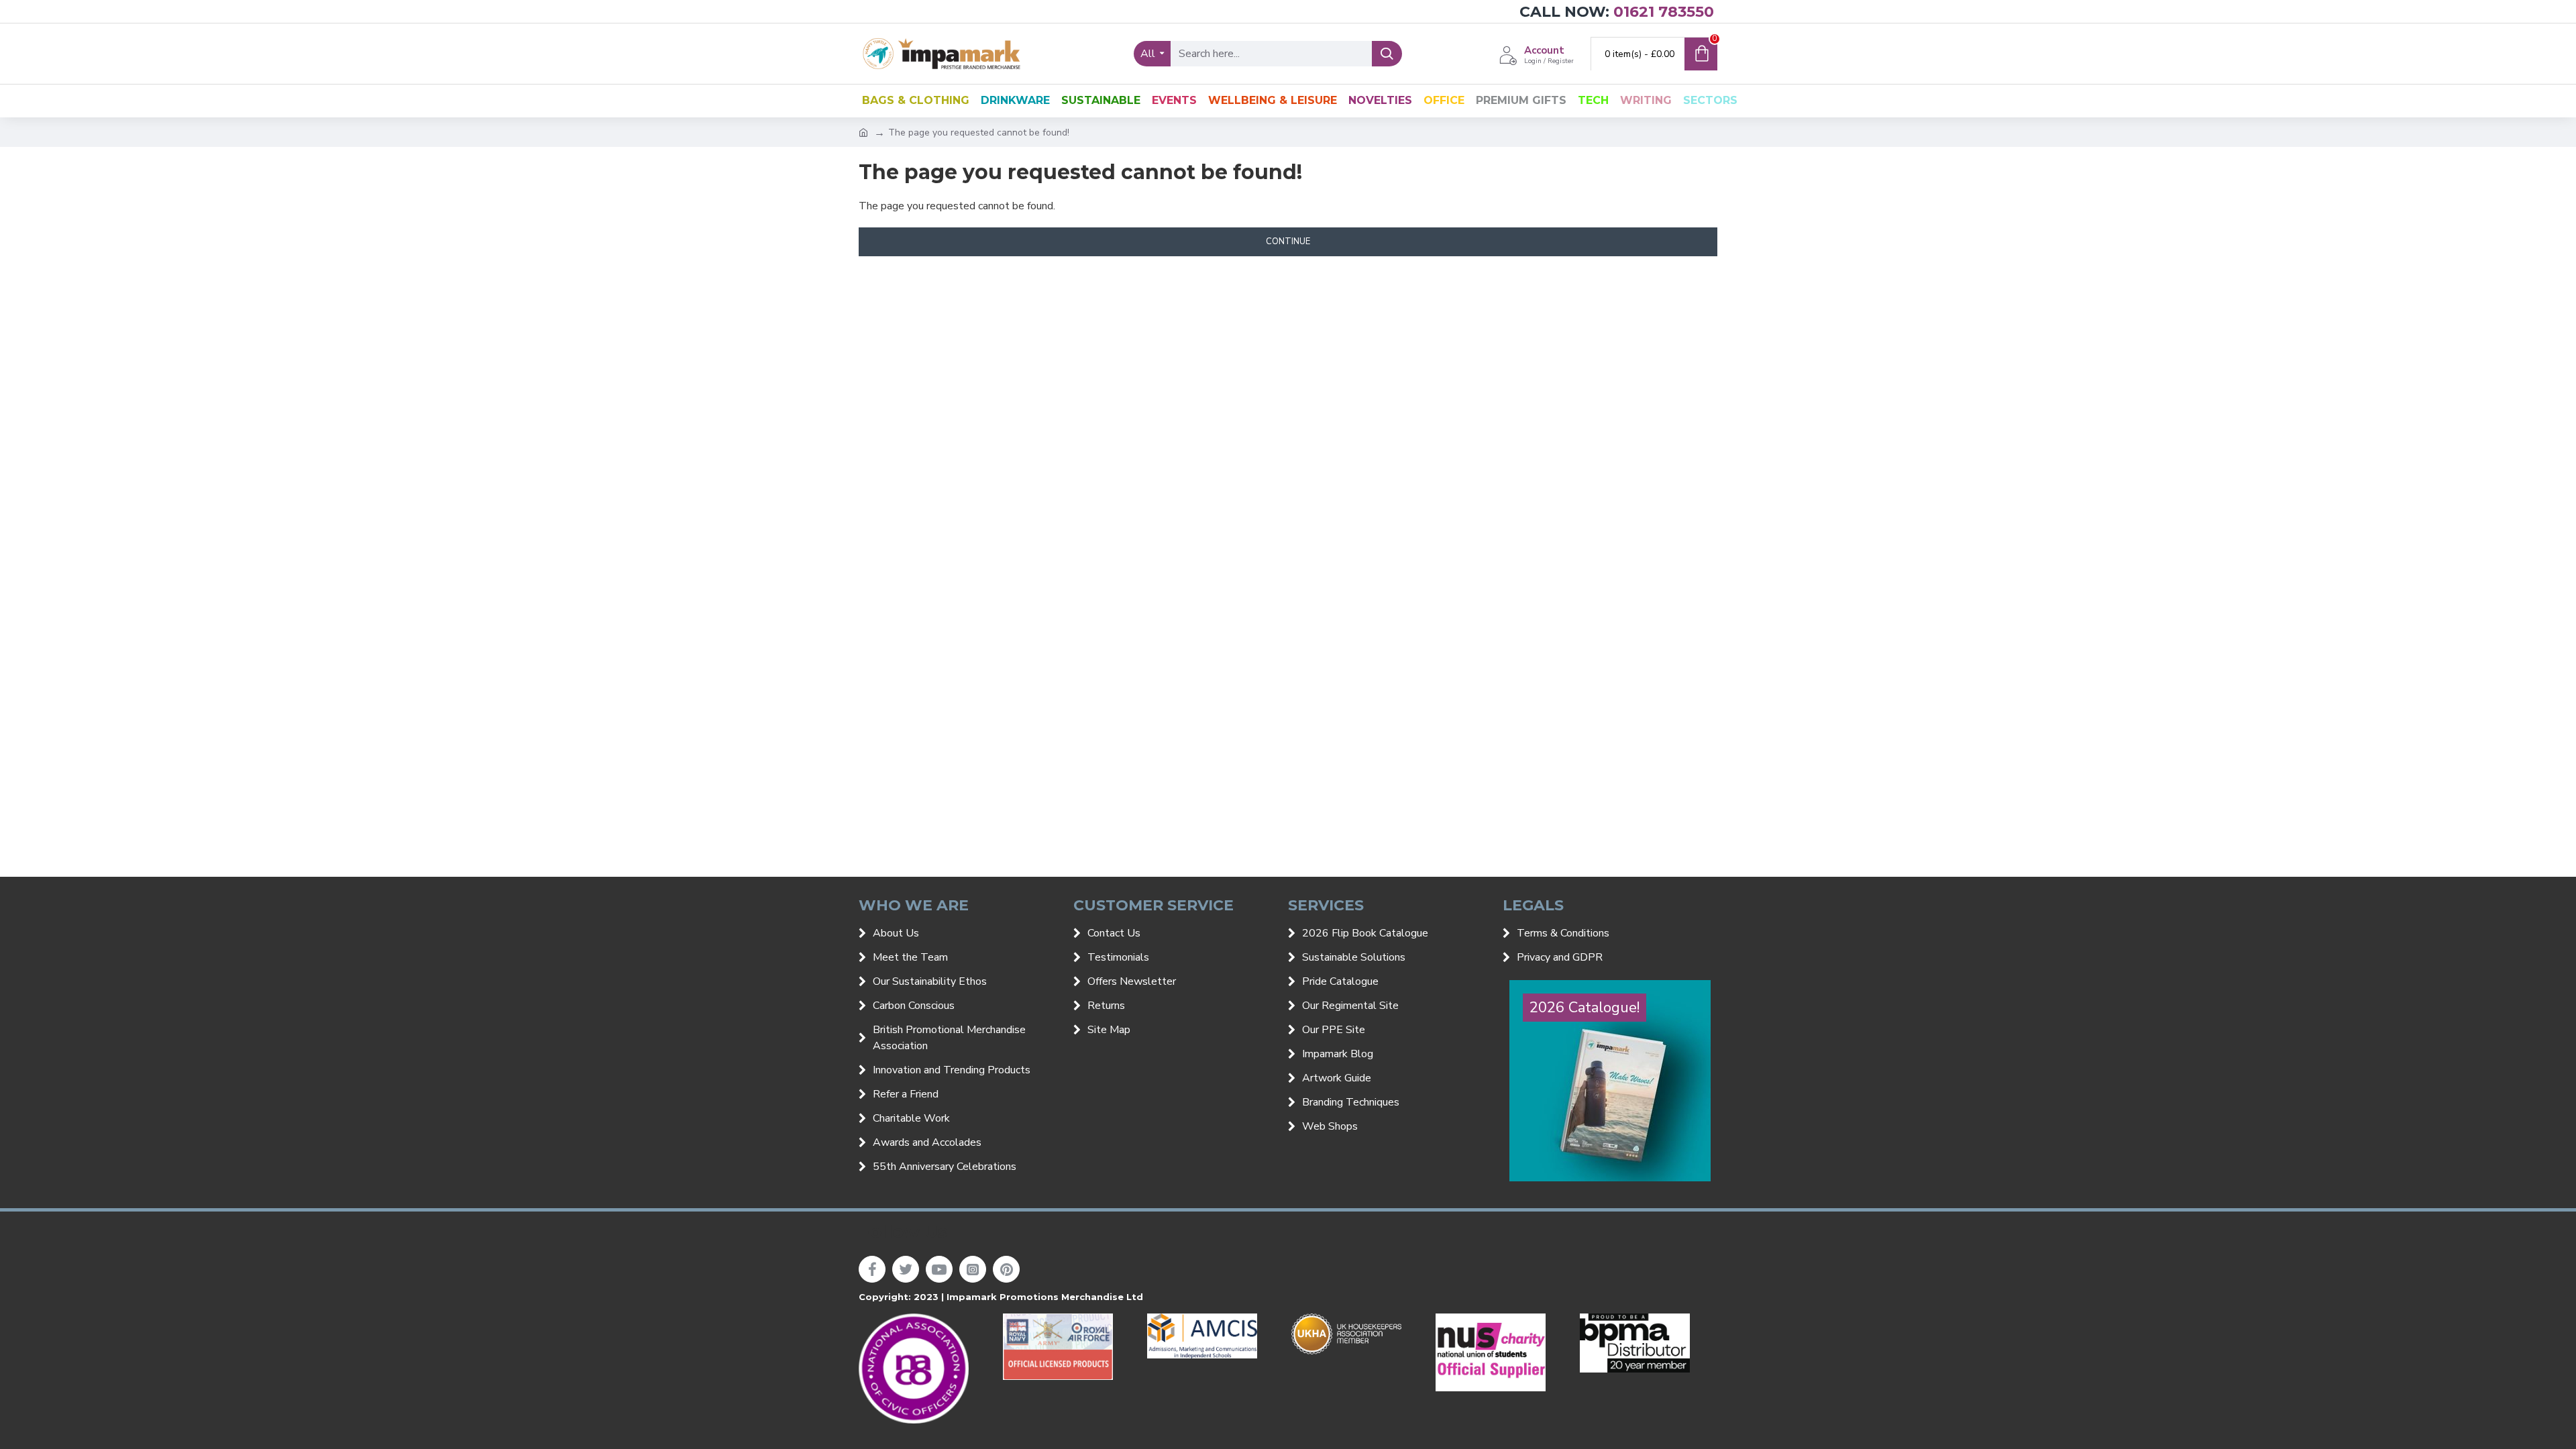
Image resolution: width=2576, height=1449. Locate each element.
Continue (1288, 241)
